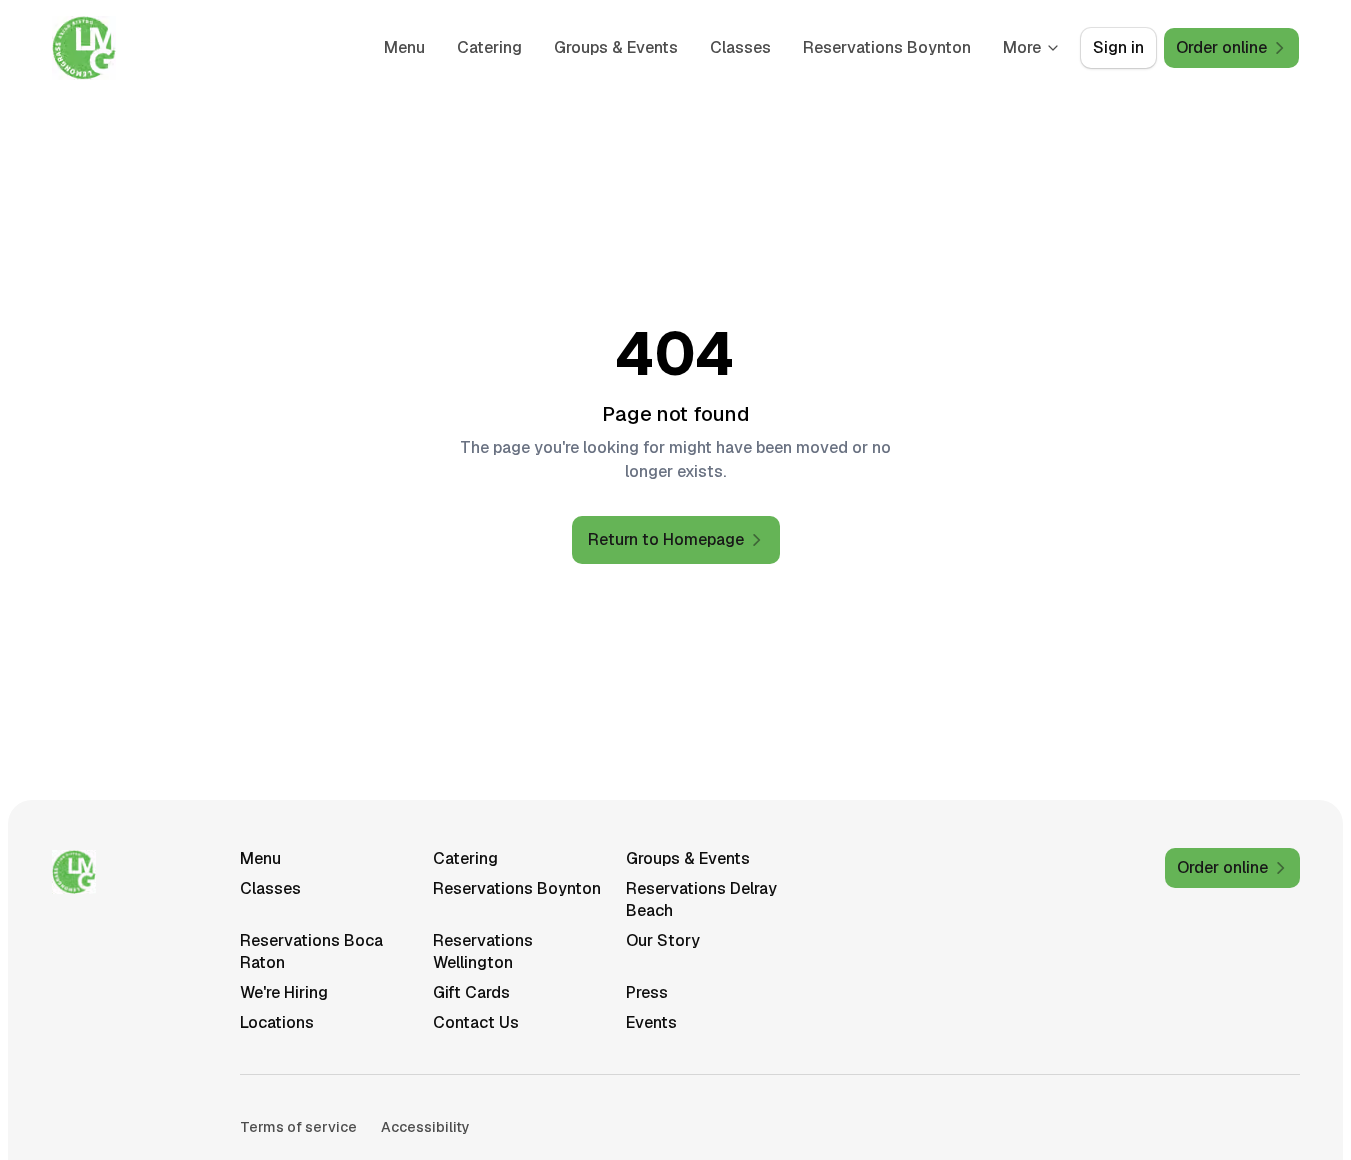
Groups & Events (616, 47)
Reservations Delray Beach (701, 899)
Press (647, 992)
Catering (489, 47)
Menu (404, 47)
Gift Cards (471, 992)
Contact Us (476, 1022)
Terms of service (298, 1127)
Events (651, 1022)
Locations (277, 1022)
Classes (740, 47)
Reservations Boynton (887, 47)
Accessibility (425, 1127)
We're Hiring (284, 992)
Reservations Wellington (483, 951)
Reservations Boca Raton (311, 951)
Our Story (663, 940)
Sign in (1118, 47)
